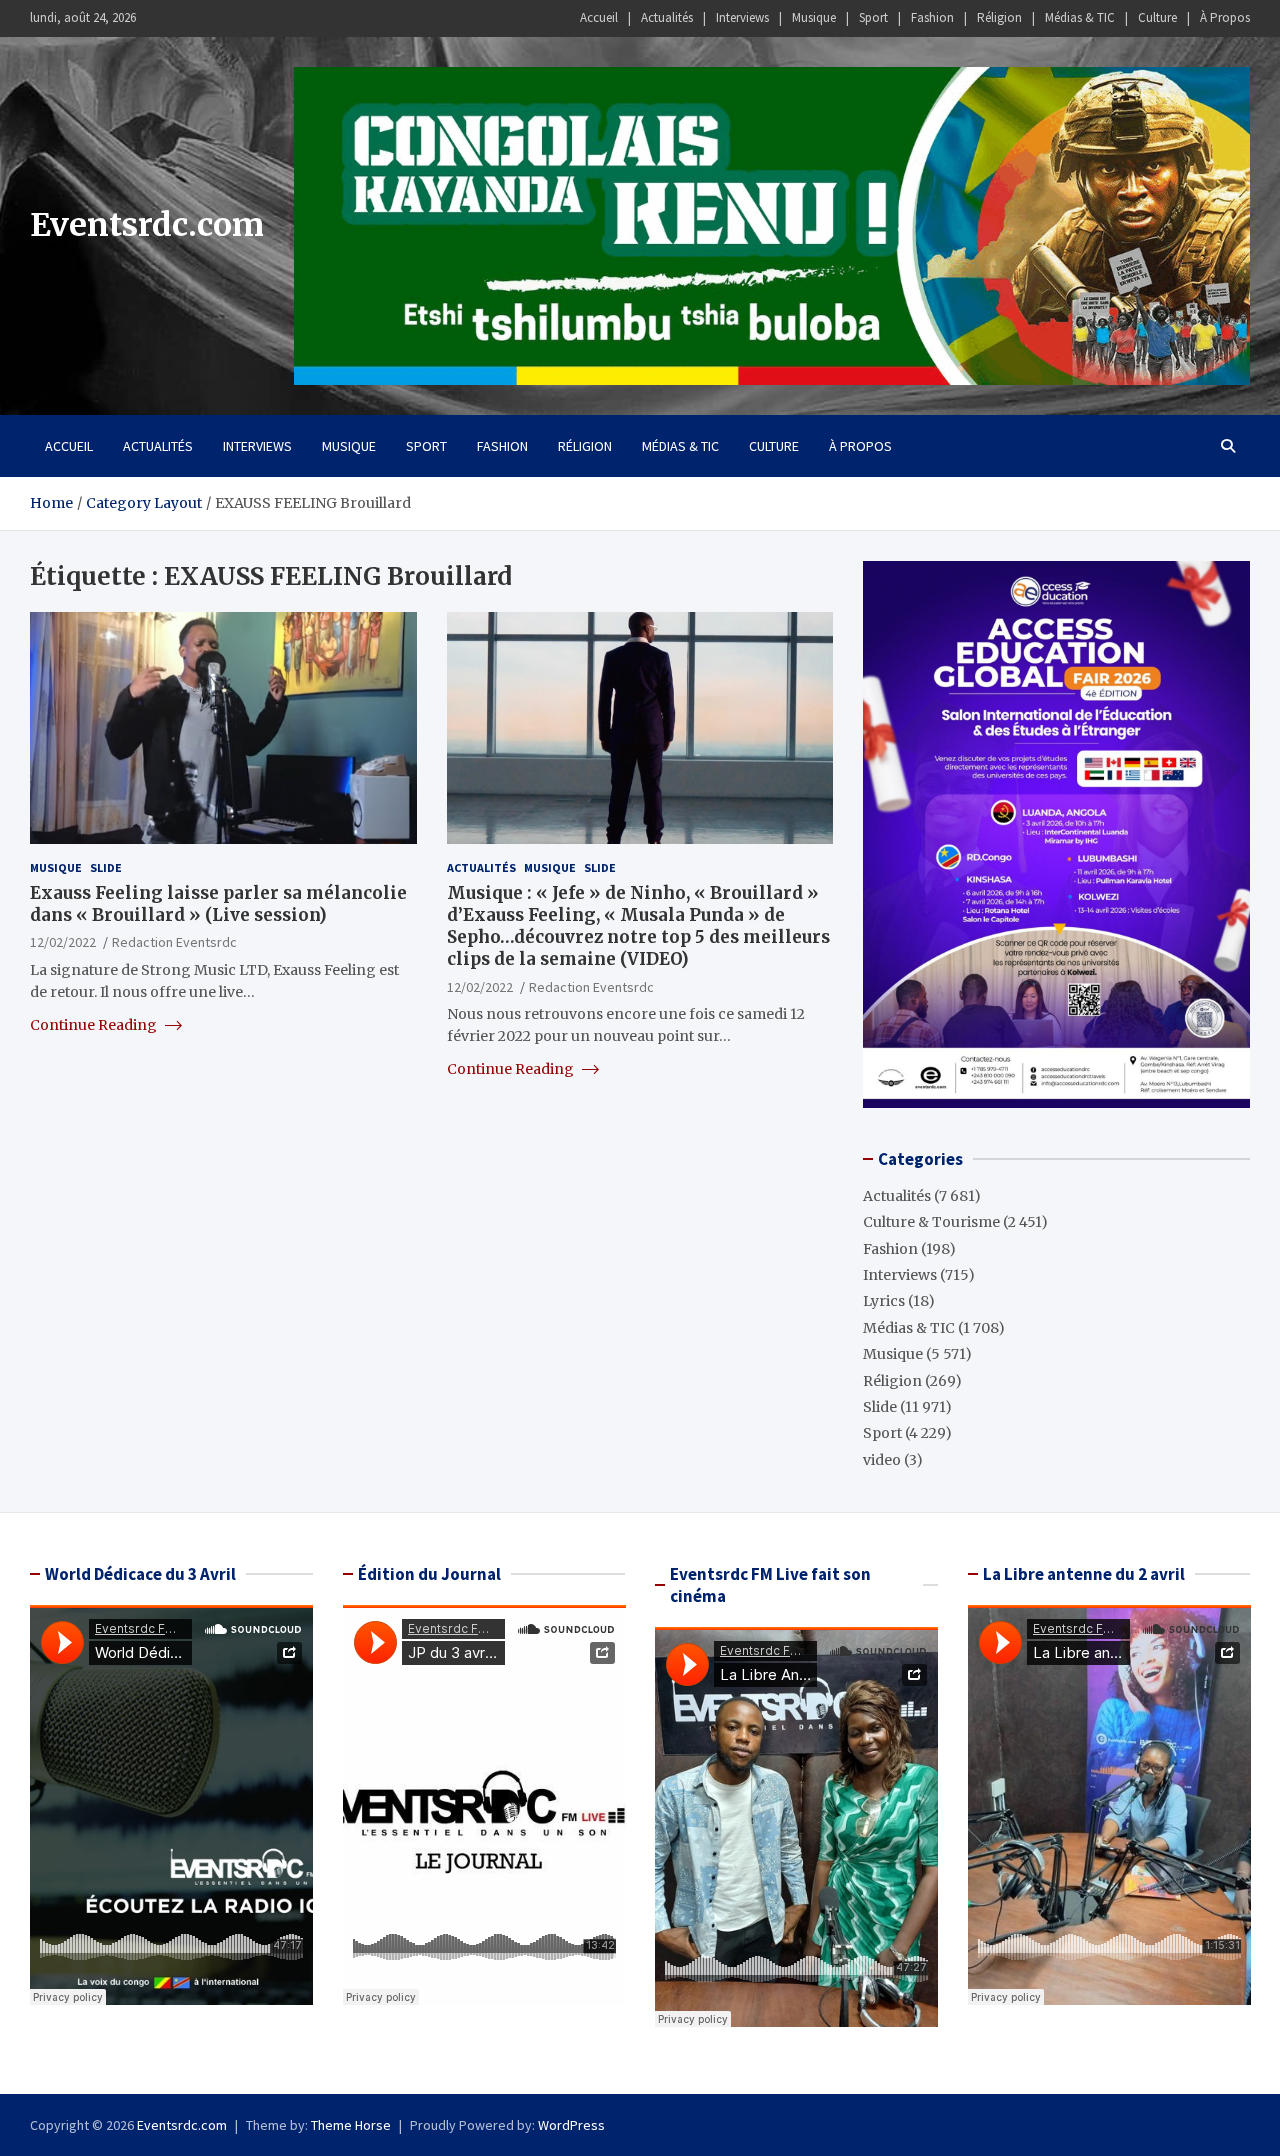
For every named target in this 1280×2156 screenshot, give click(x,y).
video (882, 1460)
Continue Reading (95, 1024)
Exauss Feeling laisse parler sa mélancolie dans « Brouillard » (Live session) (218, 904)
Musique (814, 17)
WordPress (571, 2125)
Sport (873, 17)
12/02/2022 (63, 942)
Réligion (999, 17)
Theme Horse (351, 2125)
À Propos (1225, 17)
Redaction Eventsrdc (174, 942)
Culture (1157, 17)
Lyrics (884, 1301)
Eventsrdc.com (147, 225)
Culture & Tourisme (931, 1222)
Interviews (742, 17)
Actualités (667, 17)
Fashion (932, 17)
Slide (106, 867)
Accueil (599, 17)
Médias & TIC (1080, 17)
